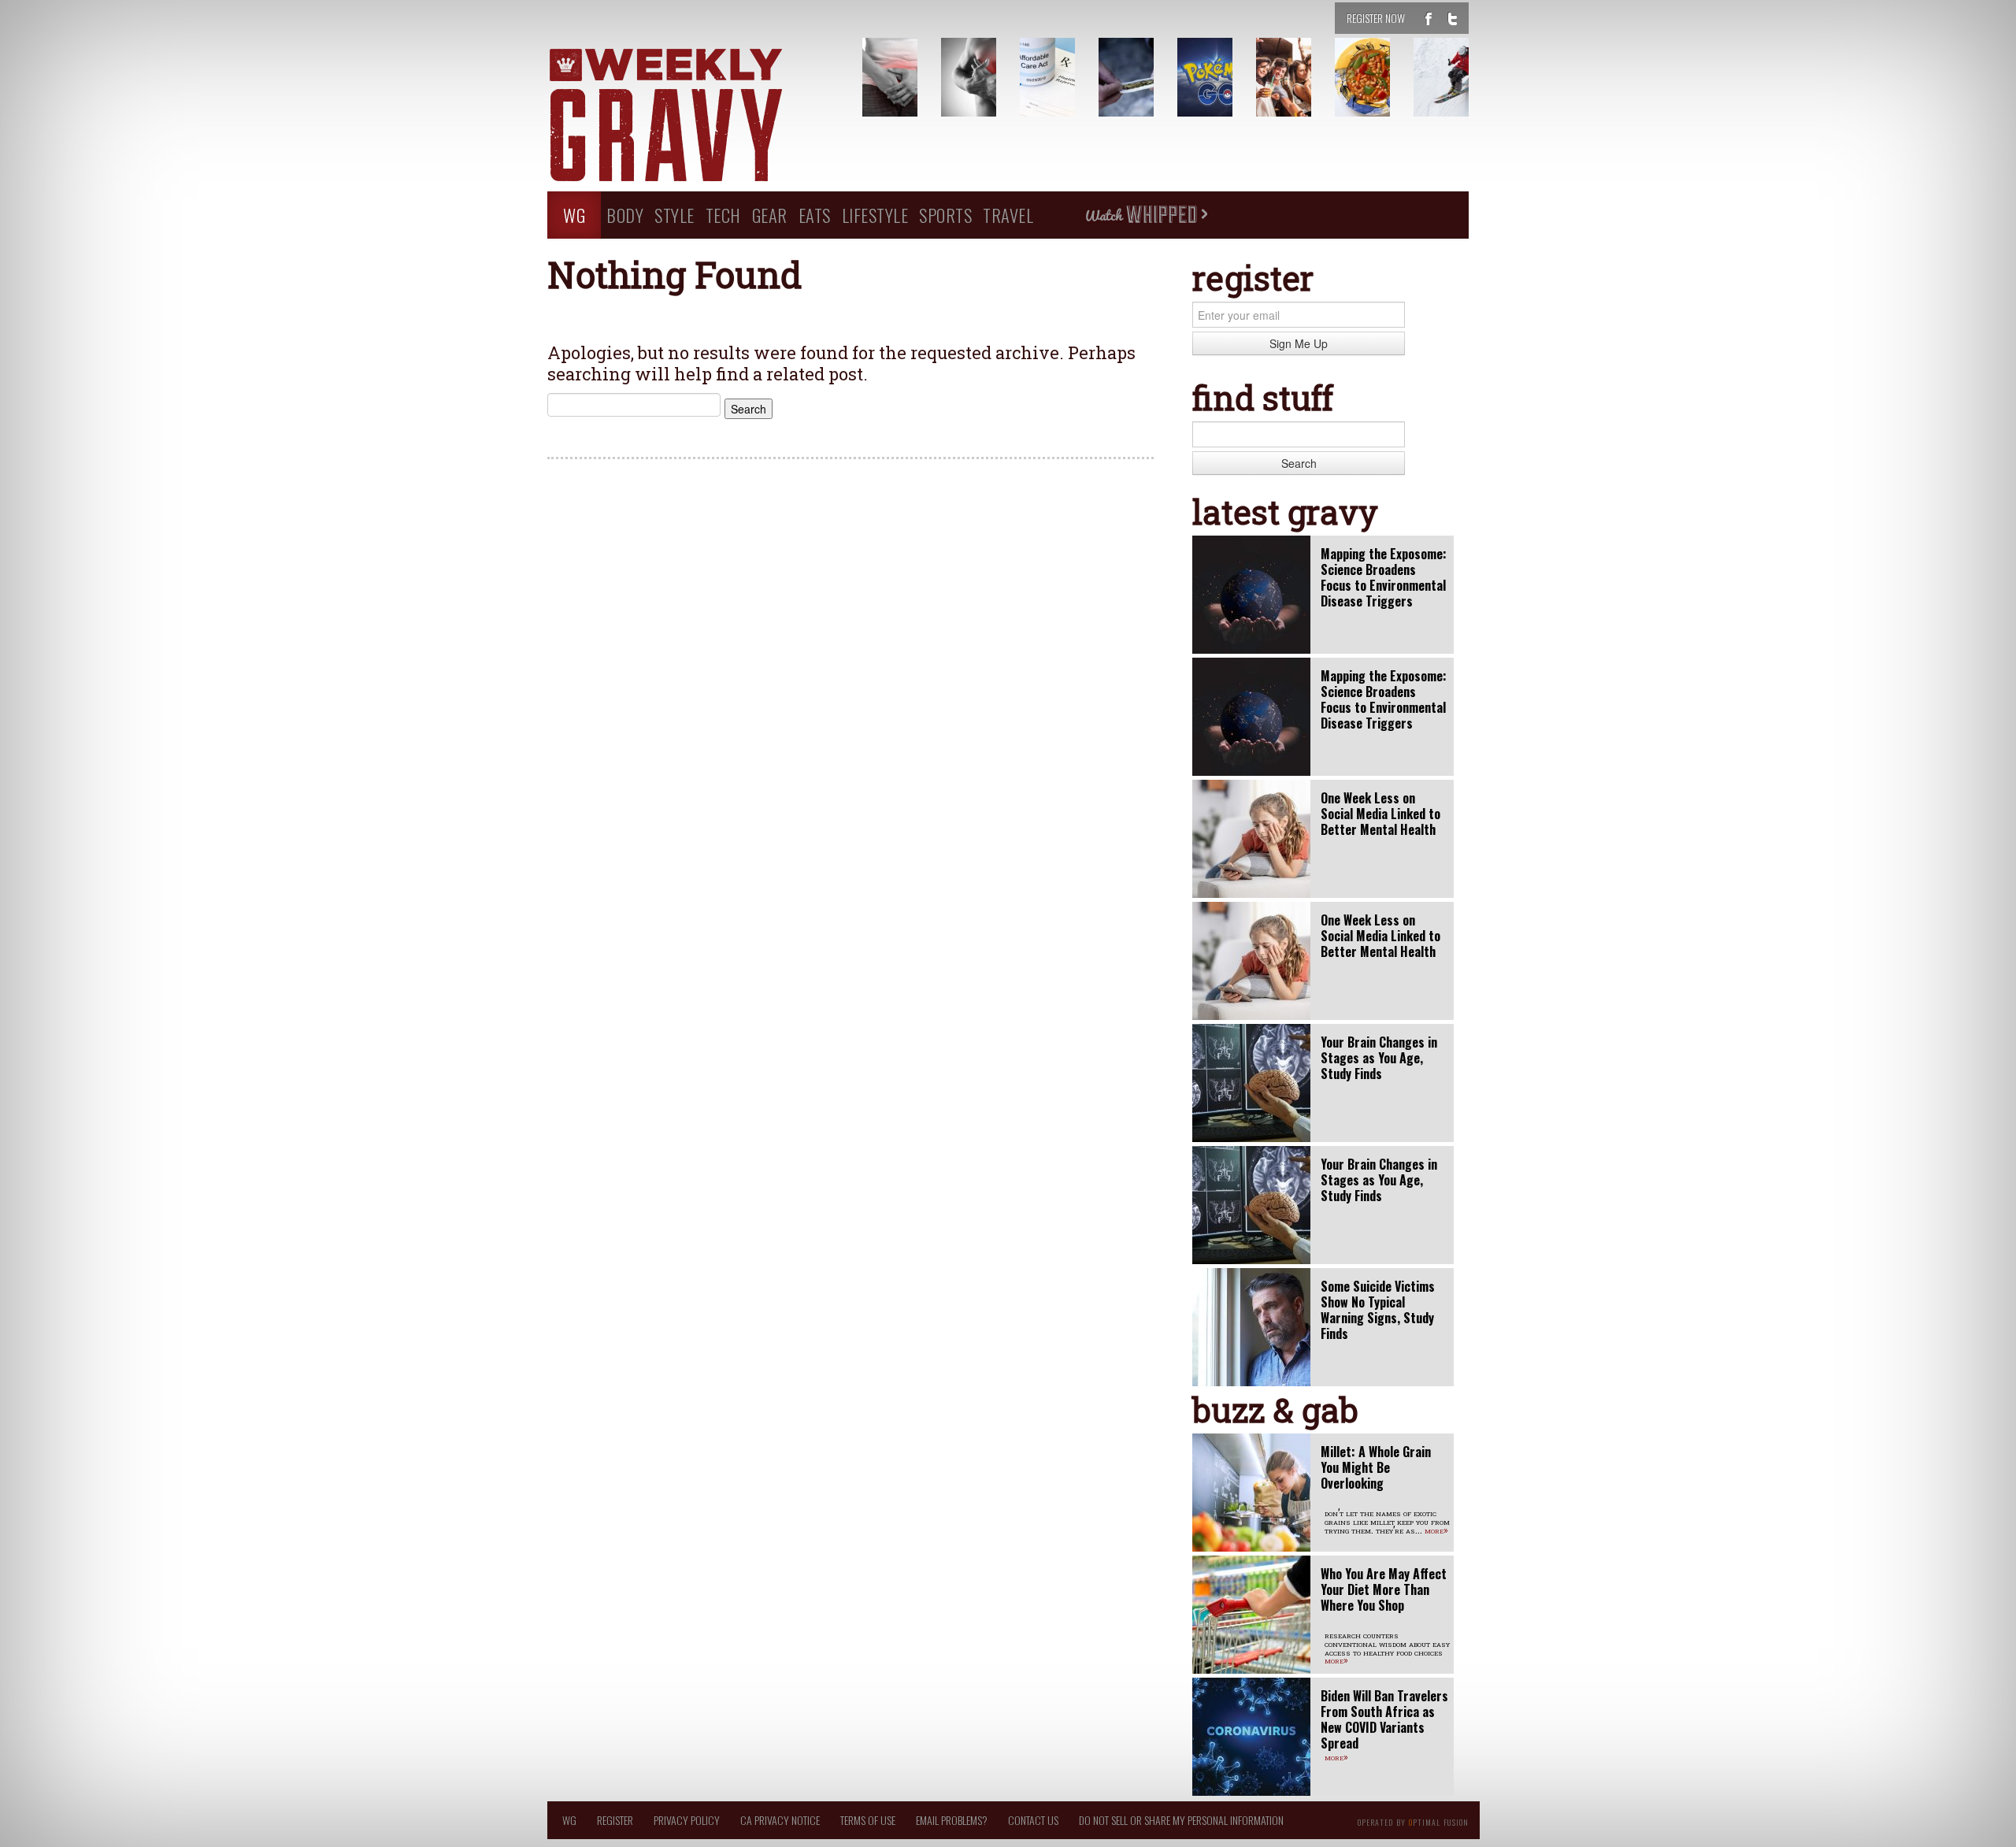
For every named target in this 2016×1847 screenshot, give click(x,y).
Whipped (1146, 215)
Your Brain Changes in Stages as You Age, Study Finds (1379, 1058)
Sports (945, 215)
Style (674, 215)
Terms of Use (868, 1820)
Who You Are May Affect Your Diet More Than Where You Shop (1384, 1589)
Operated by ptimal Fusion (1413, 1821)
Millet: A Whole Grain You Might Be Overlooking (1376, 1467)
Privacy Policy (687, 1820)
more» (1436, 1530)
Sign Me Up (1299, 343)
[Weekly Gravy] (693, 117)
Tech (723, 215)
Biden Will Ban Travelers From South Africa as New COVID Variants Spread (1384, 1719)
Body (625, 215)
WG (574, 215)
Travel (1008, 215)
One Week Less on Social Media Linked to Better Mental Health (1380, 814)
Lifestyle (875, 215)
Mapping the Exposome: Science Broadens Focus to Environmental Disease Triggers (1384, 577)
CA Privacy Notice (780, 1820)
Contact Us (1033, 1820)
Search (1299, 463)
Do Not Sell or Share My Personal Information (1181, 1820)
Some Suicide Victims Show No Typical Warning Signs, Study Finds (1378, 1310)
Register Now (1376, 18)
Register (615, 1820)
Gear (770, 215)
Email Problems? (952, 1820)
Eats (815, 215)
